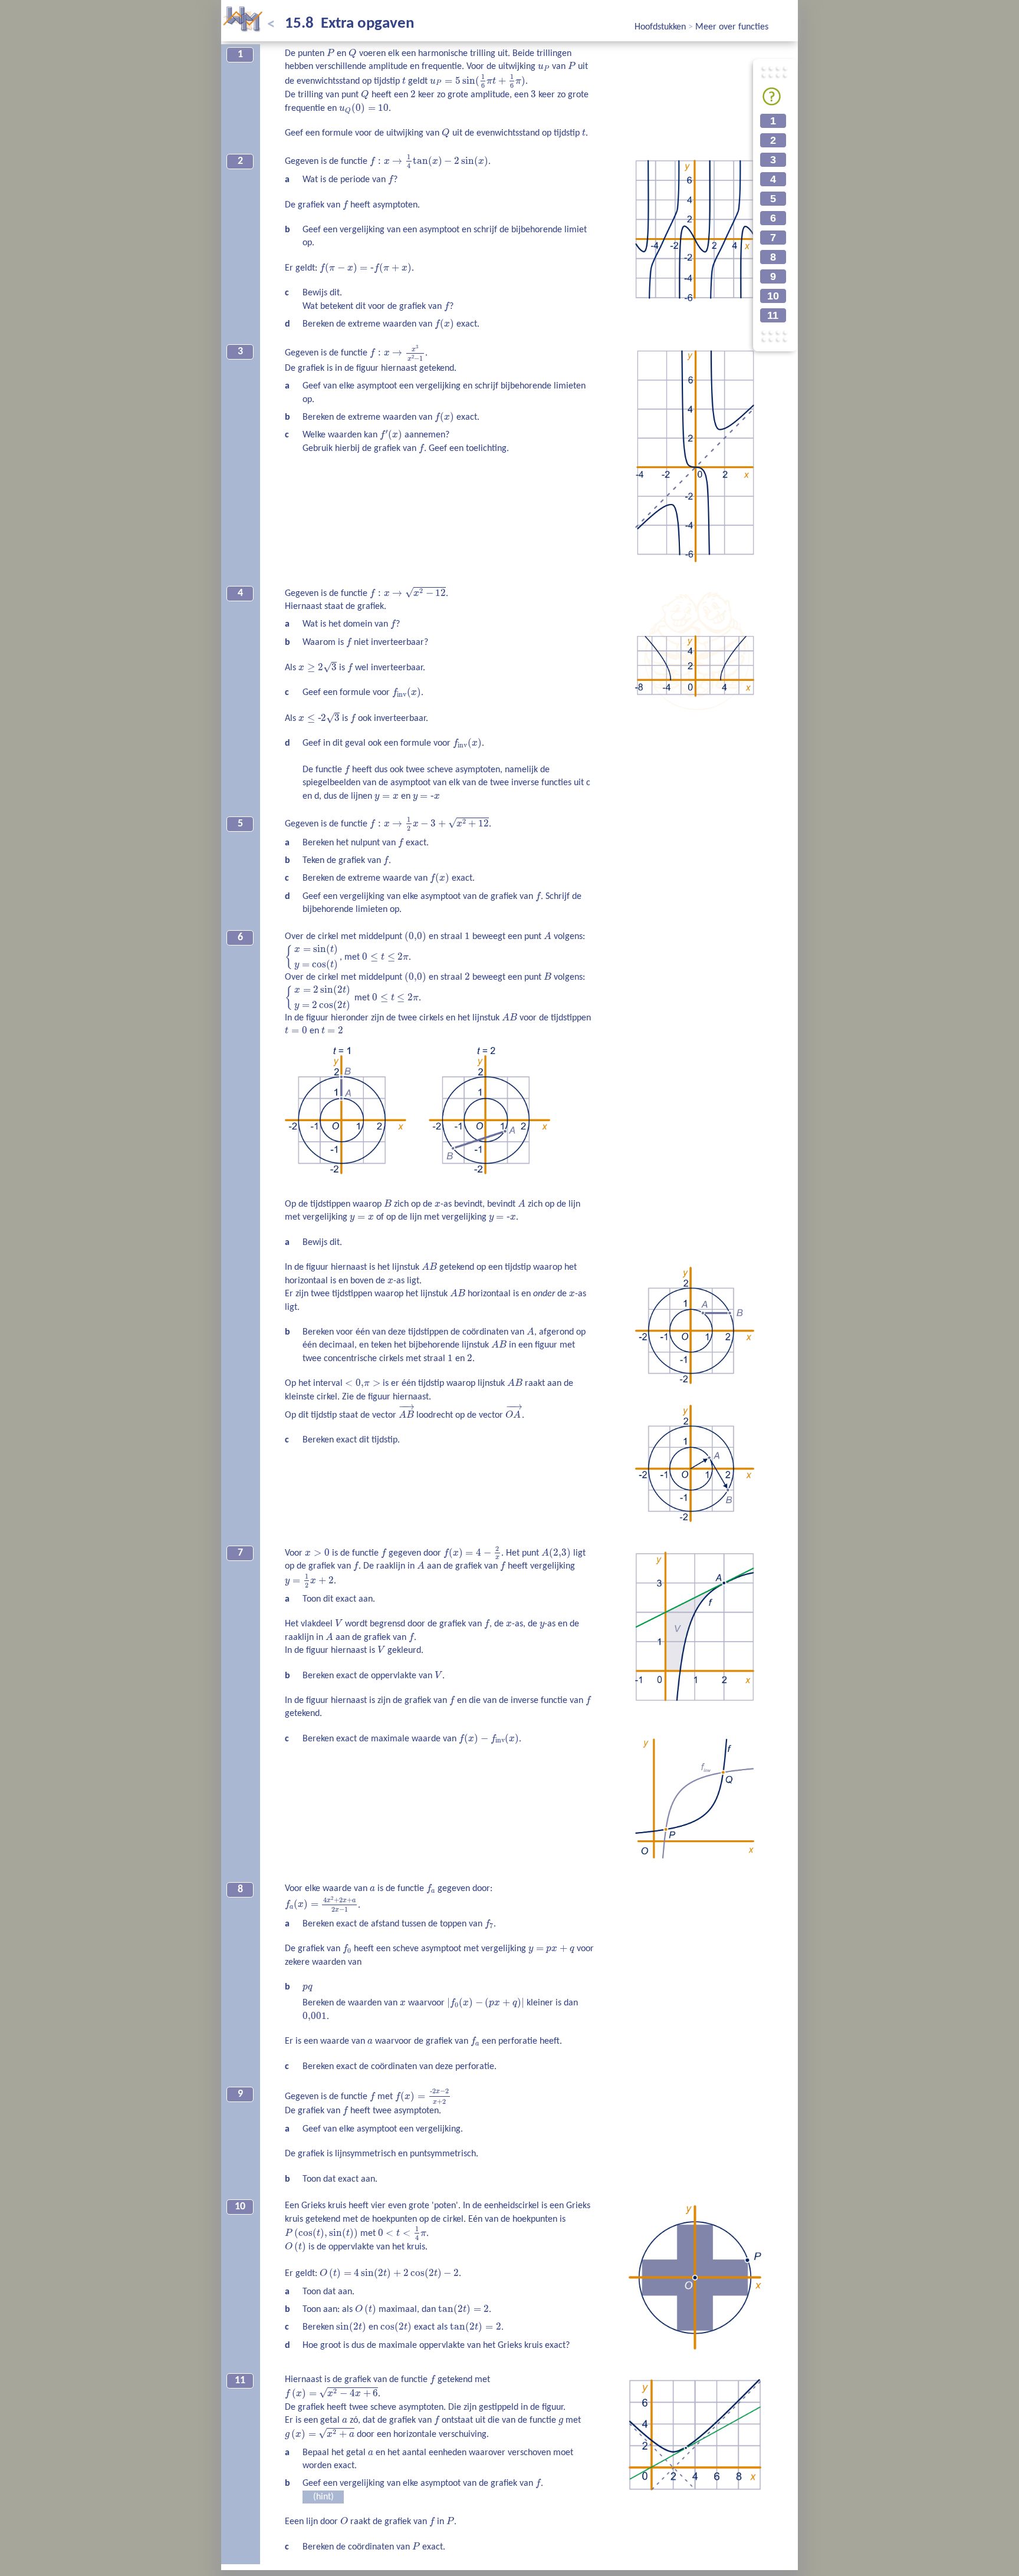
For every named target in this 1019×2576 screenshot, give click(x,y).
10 (773, 296)
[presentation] (331, 53)
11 (773, 315)
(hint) (323, 2497)
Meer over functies (732, 27)
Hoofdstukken (661, 27)
